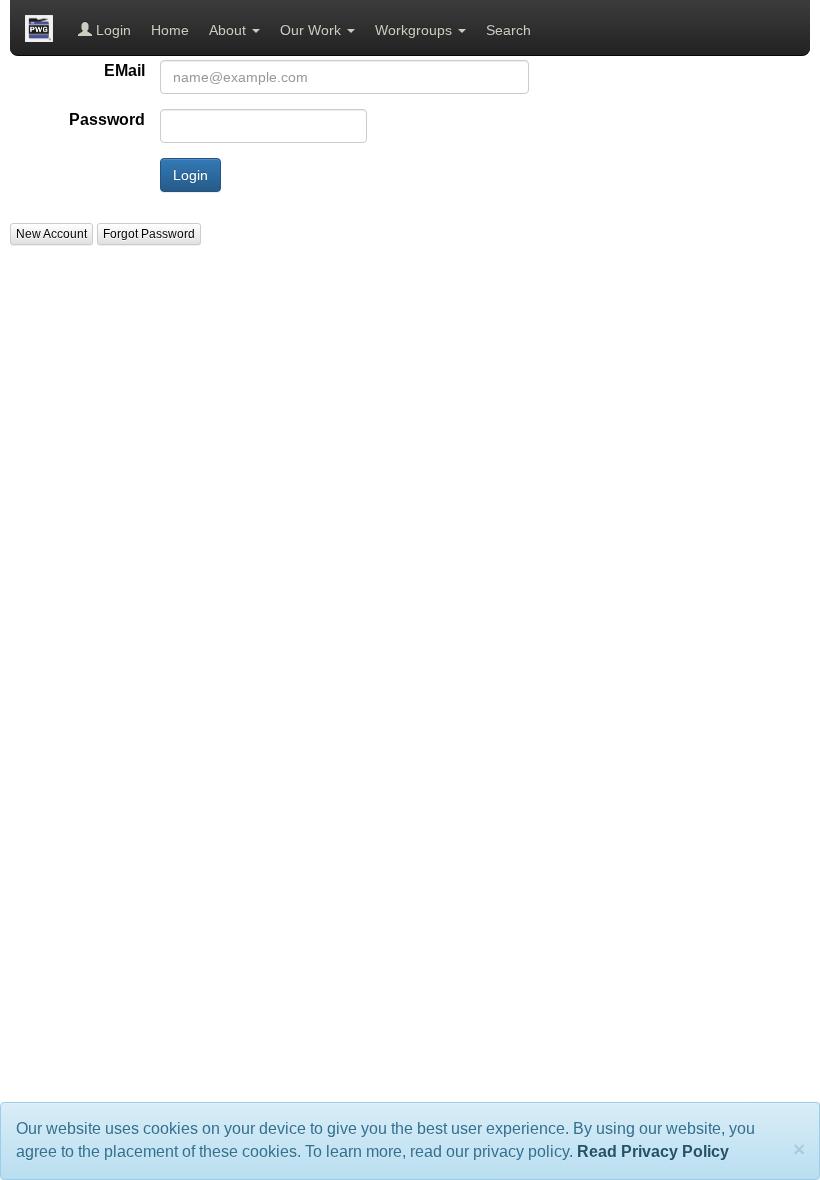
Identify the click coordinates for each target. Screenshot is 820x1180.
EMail (124, 70)
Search (508, 30)
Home (170, 30)
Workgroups (415, 30)
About (229, 30)
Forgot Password (149, 234)
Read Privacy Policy (653, 1151)
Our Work (312, 30)
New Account (51, 234)
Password (107, 119)
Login (111, 30)
